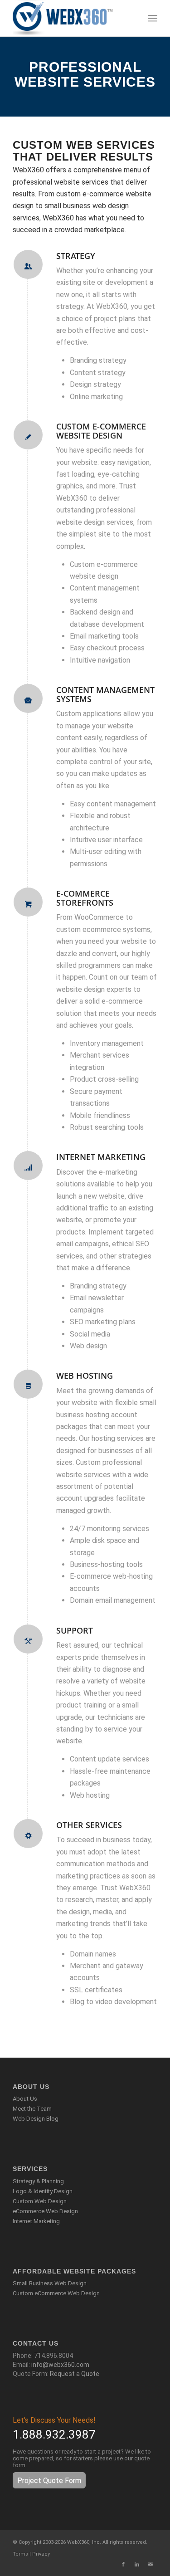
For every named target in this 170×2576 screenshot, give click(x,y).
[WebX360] (70, 18)
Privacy (41, 2554)
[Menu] (153, 18)
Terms (20, 2554)
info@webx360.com (60, 2365)
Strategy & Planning (38, 2181)
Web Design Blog (36, 2119)
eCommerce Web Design (45, 2211)
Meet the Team (32, 2109)
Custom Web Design (40, 2201)
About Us (25, 2099)
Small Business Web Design (50, 2283)
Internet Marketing (36, 2221)
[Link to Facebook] (123, 2565)
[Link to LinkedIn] (137, 2565)
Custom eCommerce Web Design (56, 2293)
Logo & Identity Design (43, 2191)
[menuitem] (153, 18)
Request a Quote (75, 2374)
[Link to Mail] (151, 2565)
